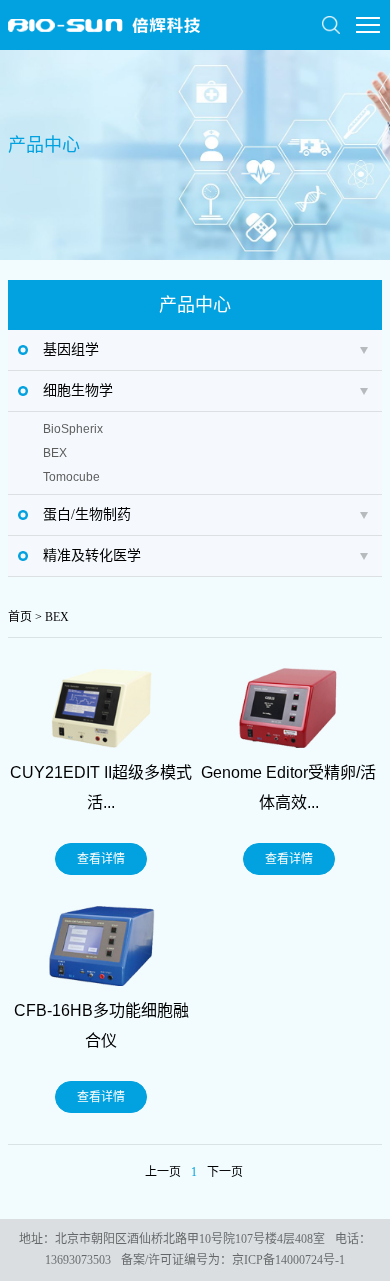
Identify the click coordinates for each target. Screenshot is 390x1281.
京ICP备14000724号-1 (288, 1260)
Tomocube (71, 477)
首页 (20, 617)
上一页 (163, 1172)
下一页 (225, 1172)
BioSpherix (73, 429)
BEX (55, 453)
